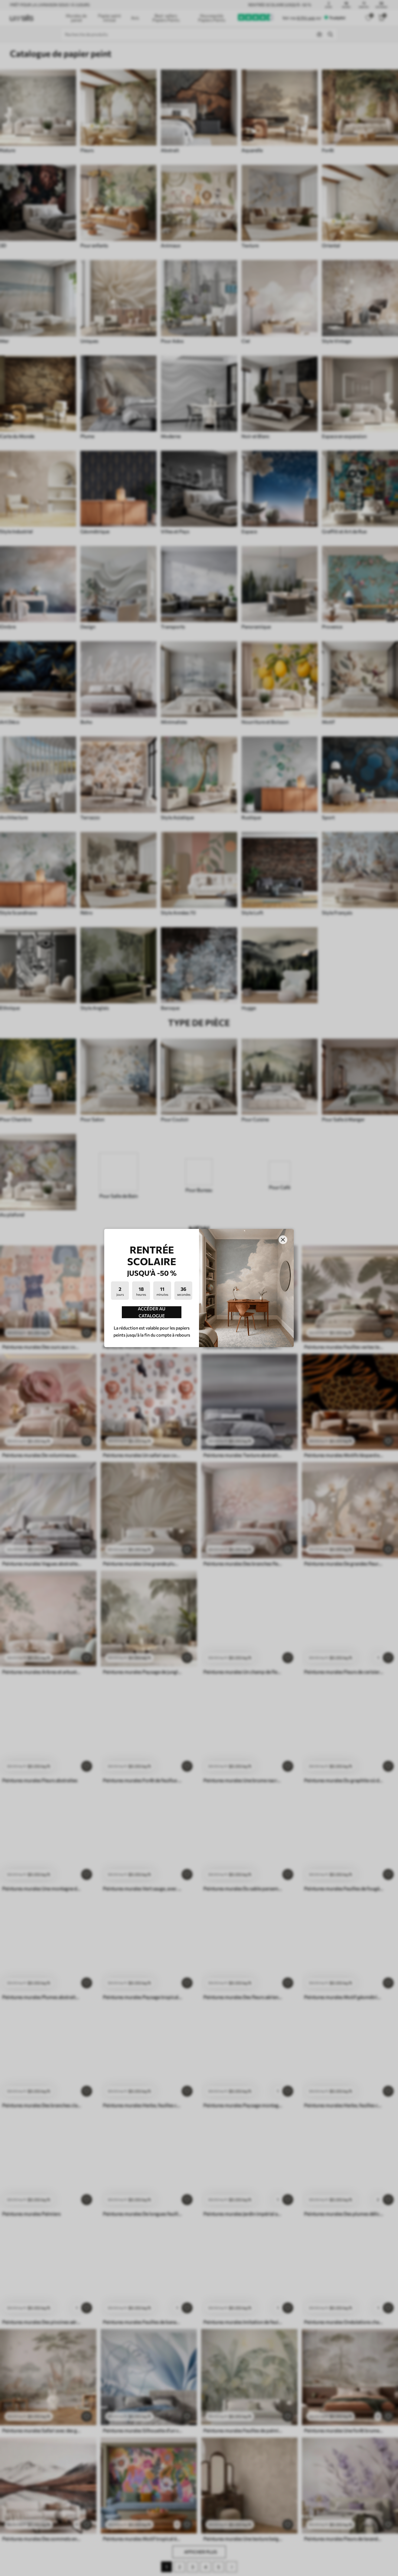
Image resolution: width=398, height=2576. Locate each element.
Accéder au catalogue (152, 1312)
